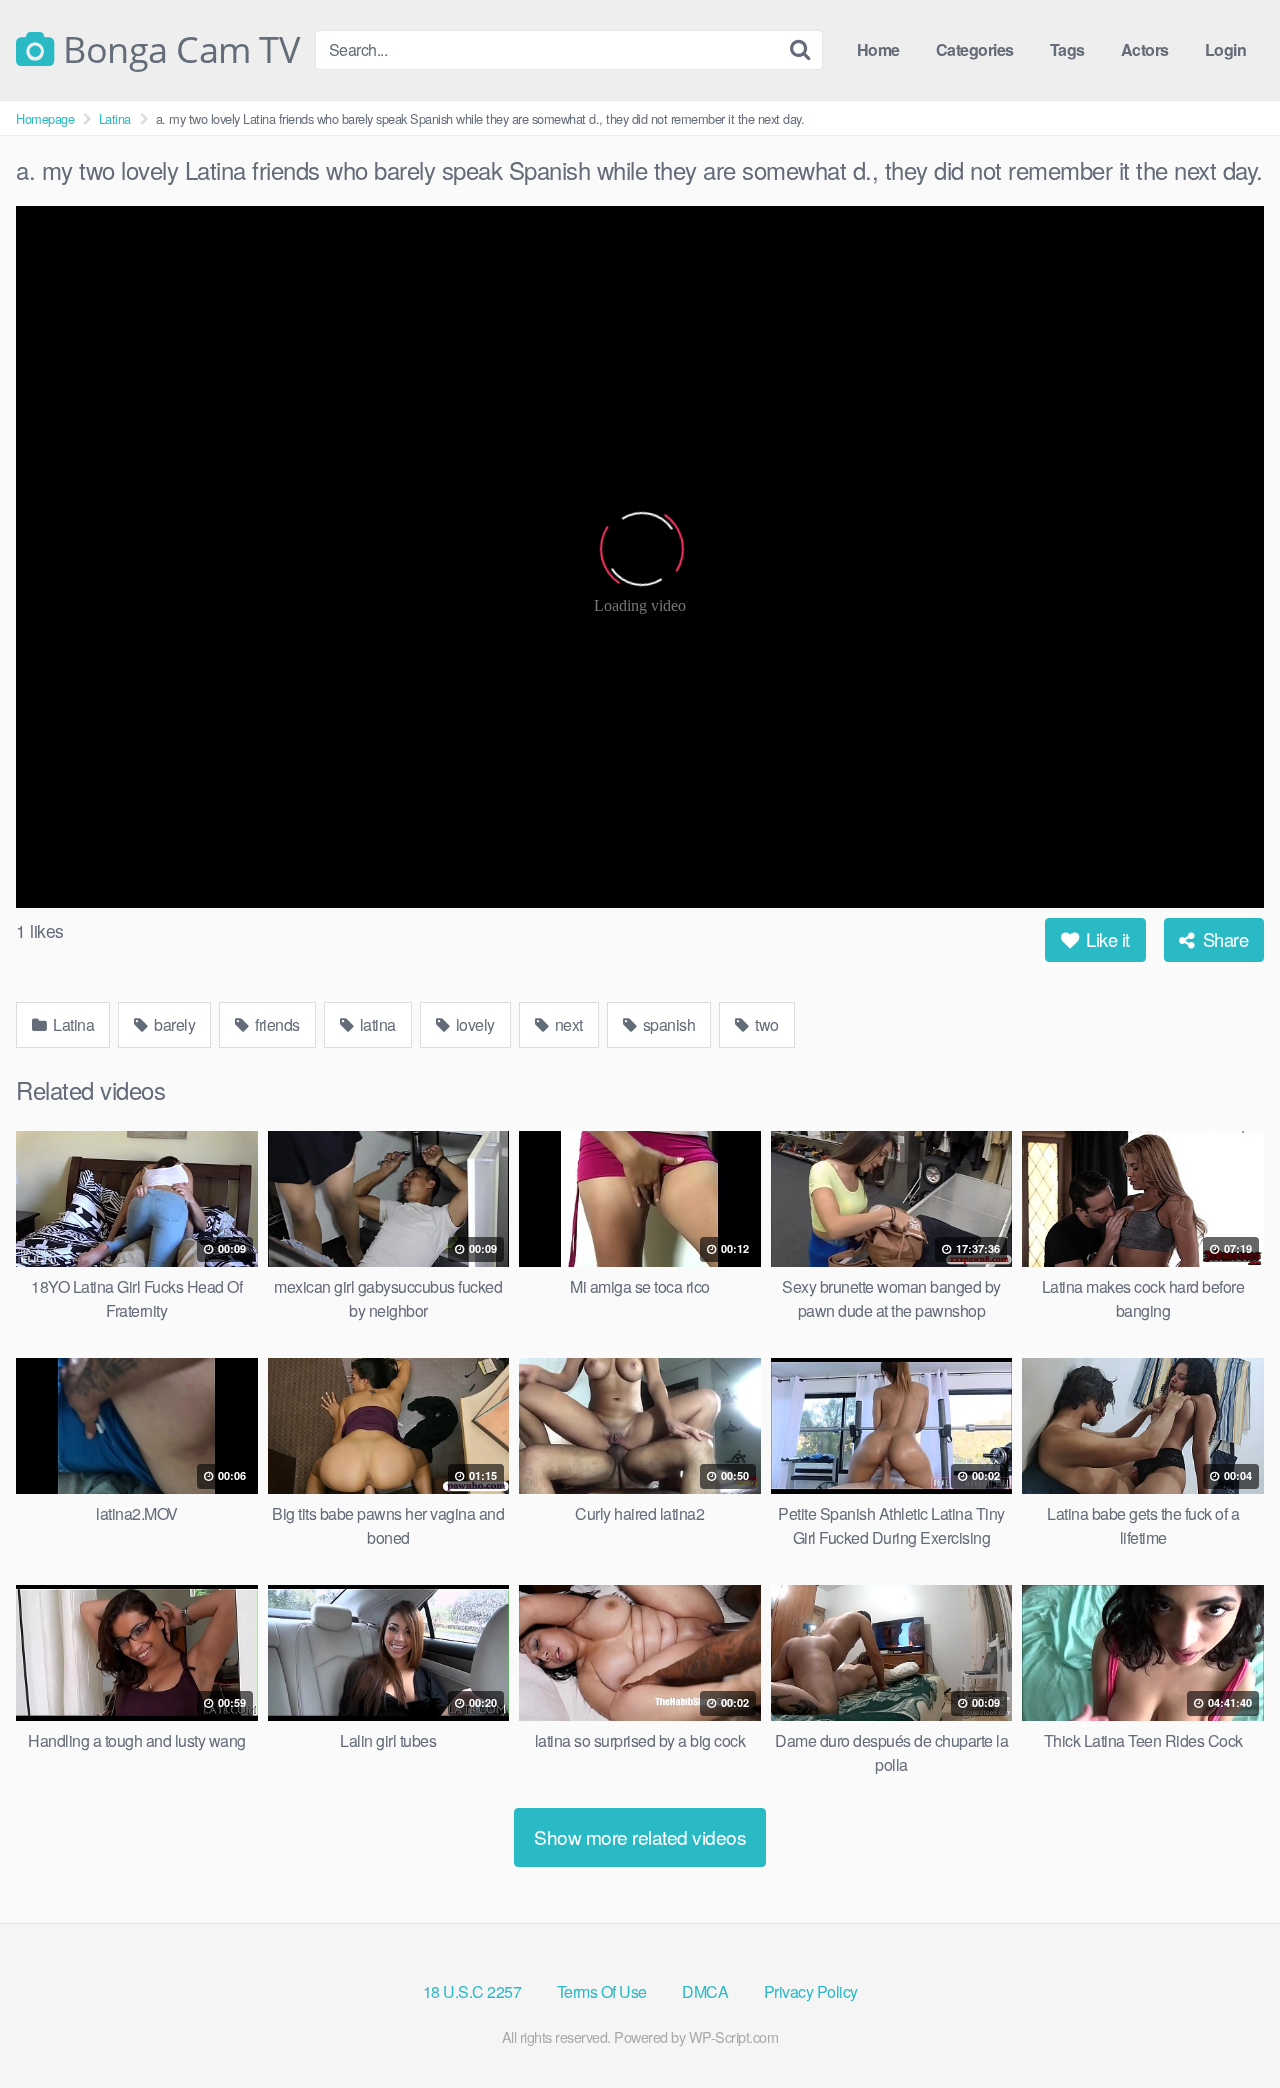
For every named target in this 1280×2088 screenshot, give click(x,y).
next (567, 1024)
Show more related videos (640, 1836)
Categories (975, 49)
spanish (667, 1024)
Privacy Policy (811, 1991)
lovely (473, 1024)
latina (376, 1024)
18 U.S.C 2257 (472, 1991)
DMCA (705, 1991)
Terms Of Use (602, 1991)
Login (1226, 49)
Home (878, 49)
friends (276, 1024)
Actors (1145, 49)
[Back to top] (1225, 2024)
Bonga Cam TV (177, 50)
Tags (1067, 49)
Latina (115, 118)
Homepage (45, 118)
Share (1223, 939)
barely (173, 1024)
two (765, 1024)
